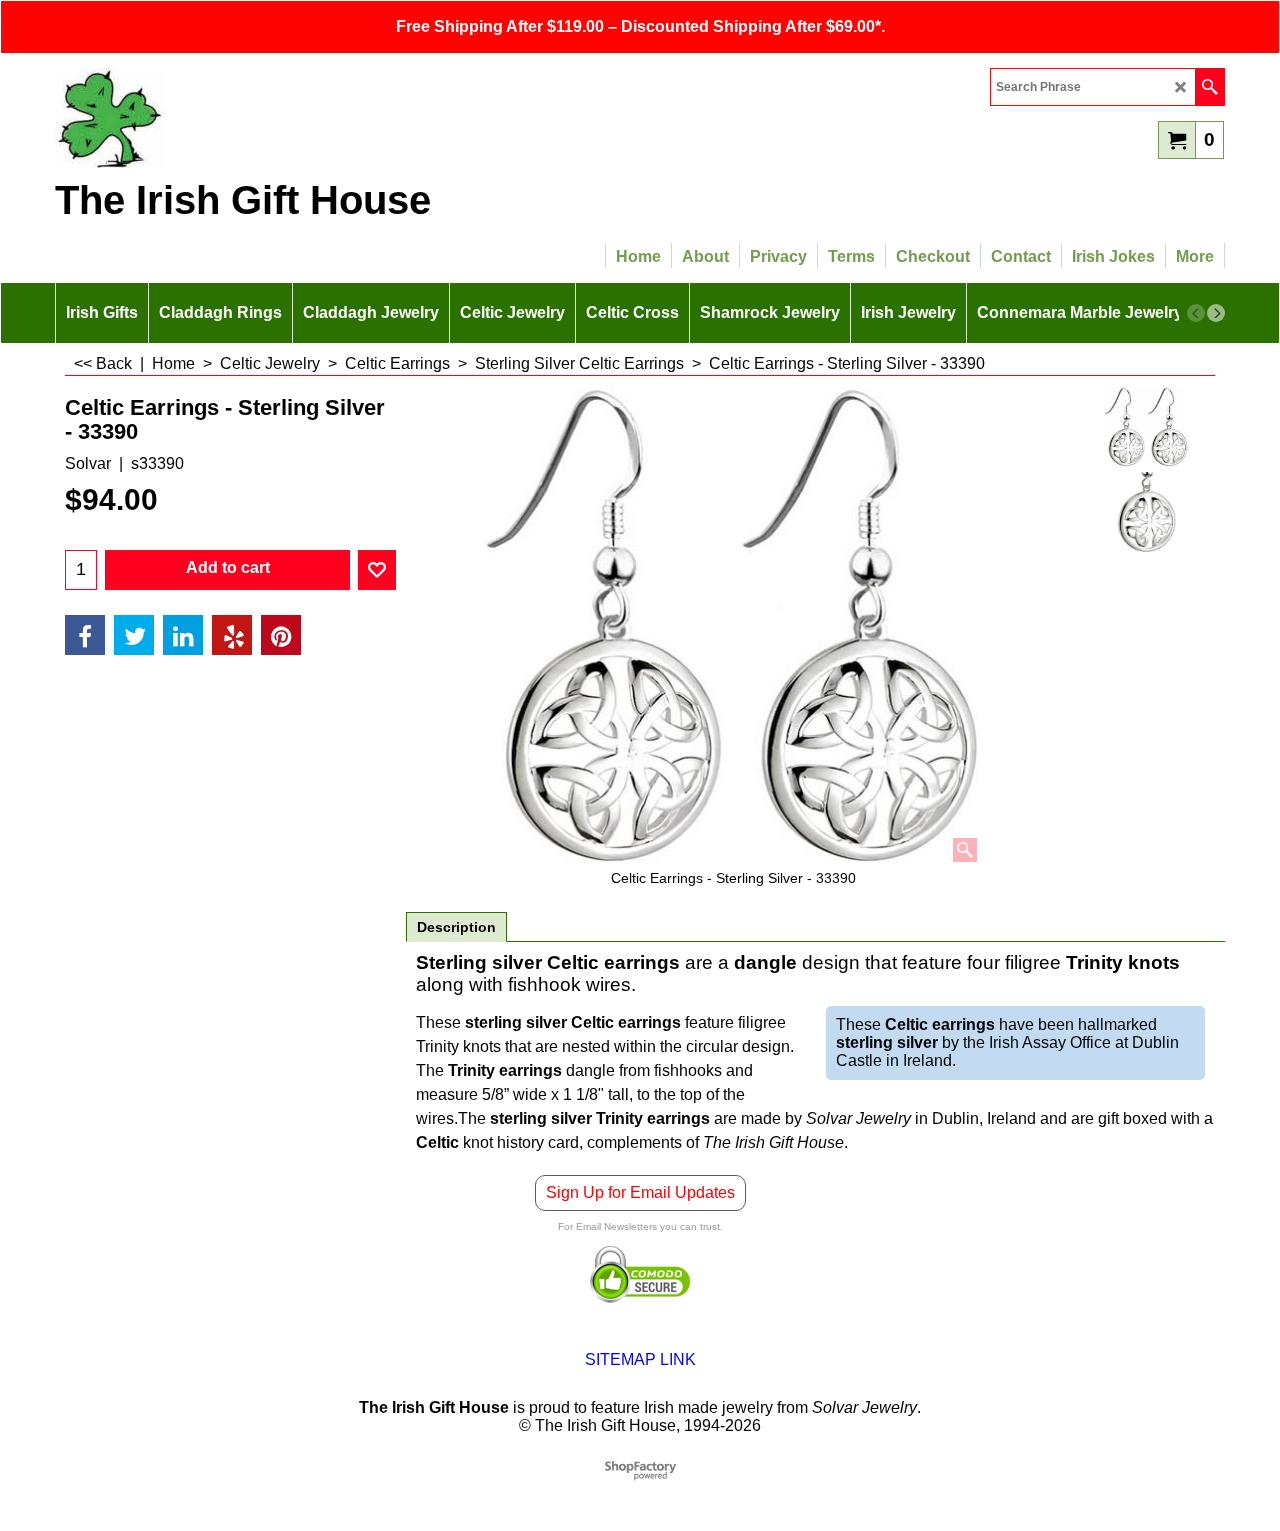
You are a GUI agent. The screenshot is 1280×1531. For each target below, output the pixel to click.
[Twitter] (134, 635)
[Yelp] (232, 635)
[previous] (1196, 313)
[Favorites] (377, 570)
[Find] (1209, 87)
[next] (1216, 313)
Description (456, 927)
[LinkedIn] (183, 635)
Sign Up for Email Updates (640, 1192)
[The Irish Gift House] (230, 118)
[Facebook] (85, 635)
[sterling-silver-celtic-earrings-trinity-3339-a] (1146, 512)
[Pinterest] (281, 635)
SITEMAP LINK (640, 1359)
